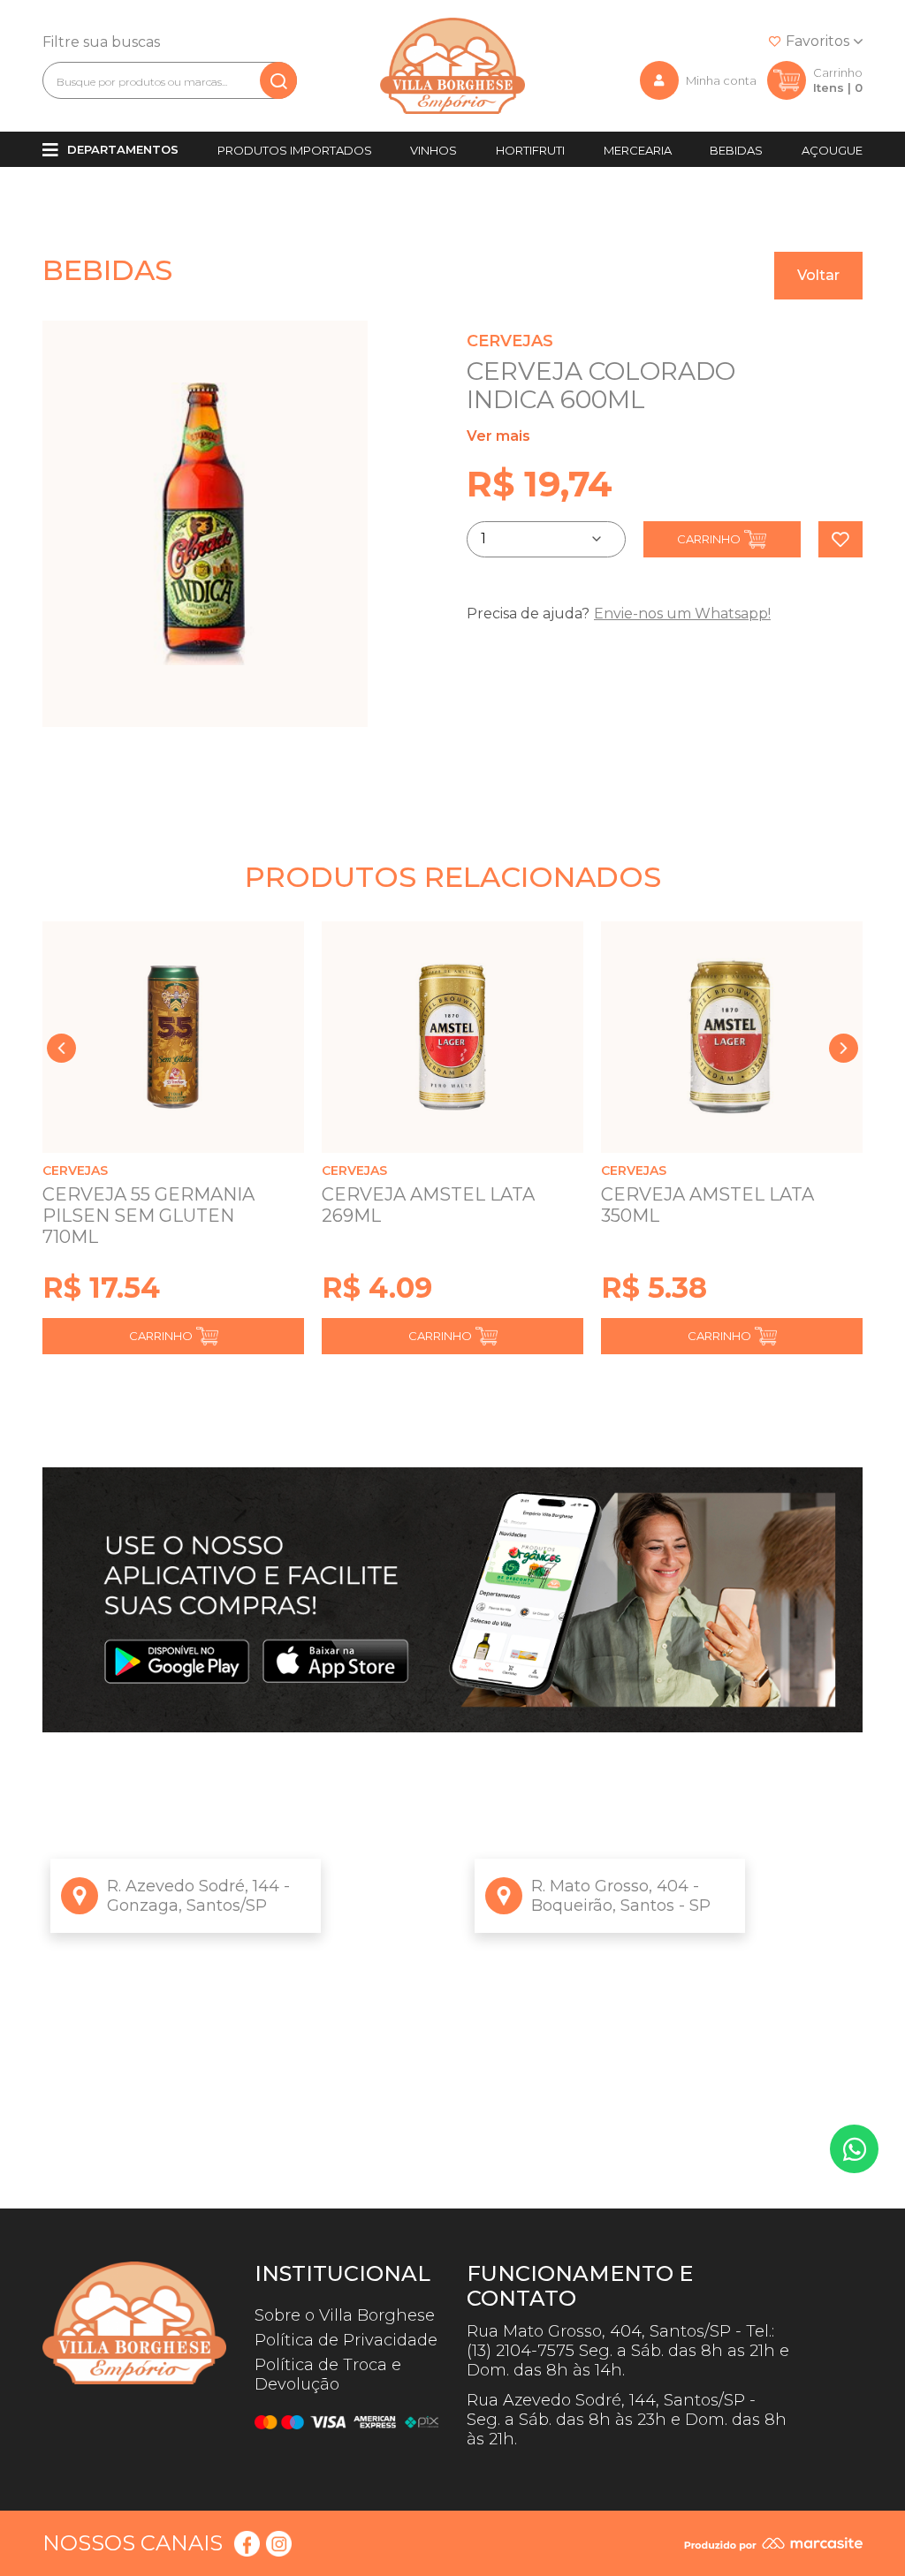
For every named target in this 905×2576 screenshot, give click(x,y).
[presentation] (61, 1048)
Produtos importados (295, 150)
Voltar (818, 275)
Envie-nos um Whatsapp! (682, 614)
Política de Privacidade (346, 2340)
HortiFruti (530, 150)
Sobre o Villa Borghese (345, 2315)
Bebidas (736, 150)
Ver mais (498, 436)
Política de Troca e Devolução (328, 2375)
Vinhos (433, 150)
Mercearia (638, 150)
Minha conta (721, 80)
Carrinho (709, 539)
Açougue (832, 150)
